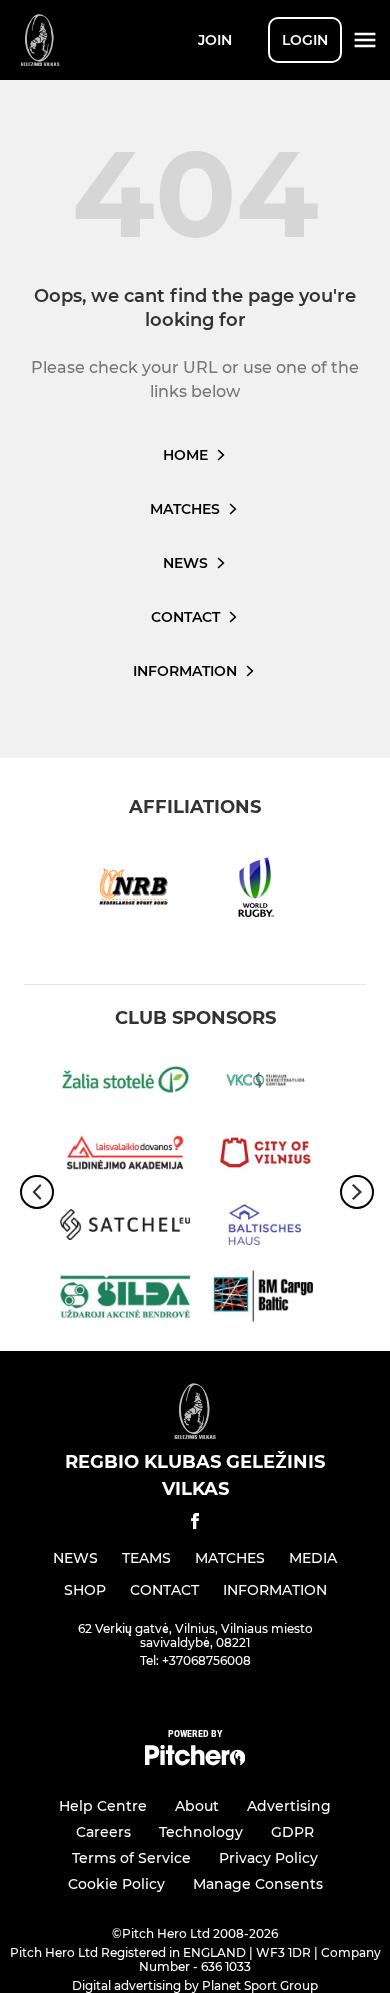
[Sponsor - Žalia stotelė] (125, 1083)
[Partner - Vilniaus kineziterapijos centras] (265, 1083)
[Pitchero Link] (195, 1760)
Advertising (289, 1806)
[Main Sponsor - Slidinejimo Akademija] (125, 1156)
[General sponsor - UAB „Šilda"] (125, 1300)
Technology (201, 1832)
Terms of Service (131, 1858)
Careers (103, 1832)
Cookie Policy (116, 1884)
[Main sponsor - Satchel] (125, 1228)
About (197, 1806)
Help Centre (103, 1806)
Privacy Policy (268, 1858)
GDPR (292, 1832)
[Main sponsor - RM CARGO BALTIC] (265, 1300)
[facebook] (195, 1524)
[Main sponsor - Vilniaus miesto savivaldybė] (265, 1156)
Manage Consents (258, 1884)
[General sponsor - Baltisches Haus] (265, 1228)
